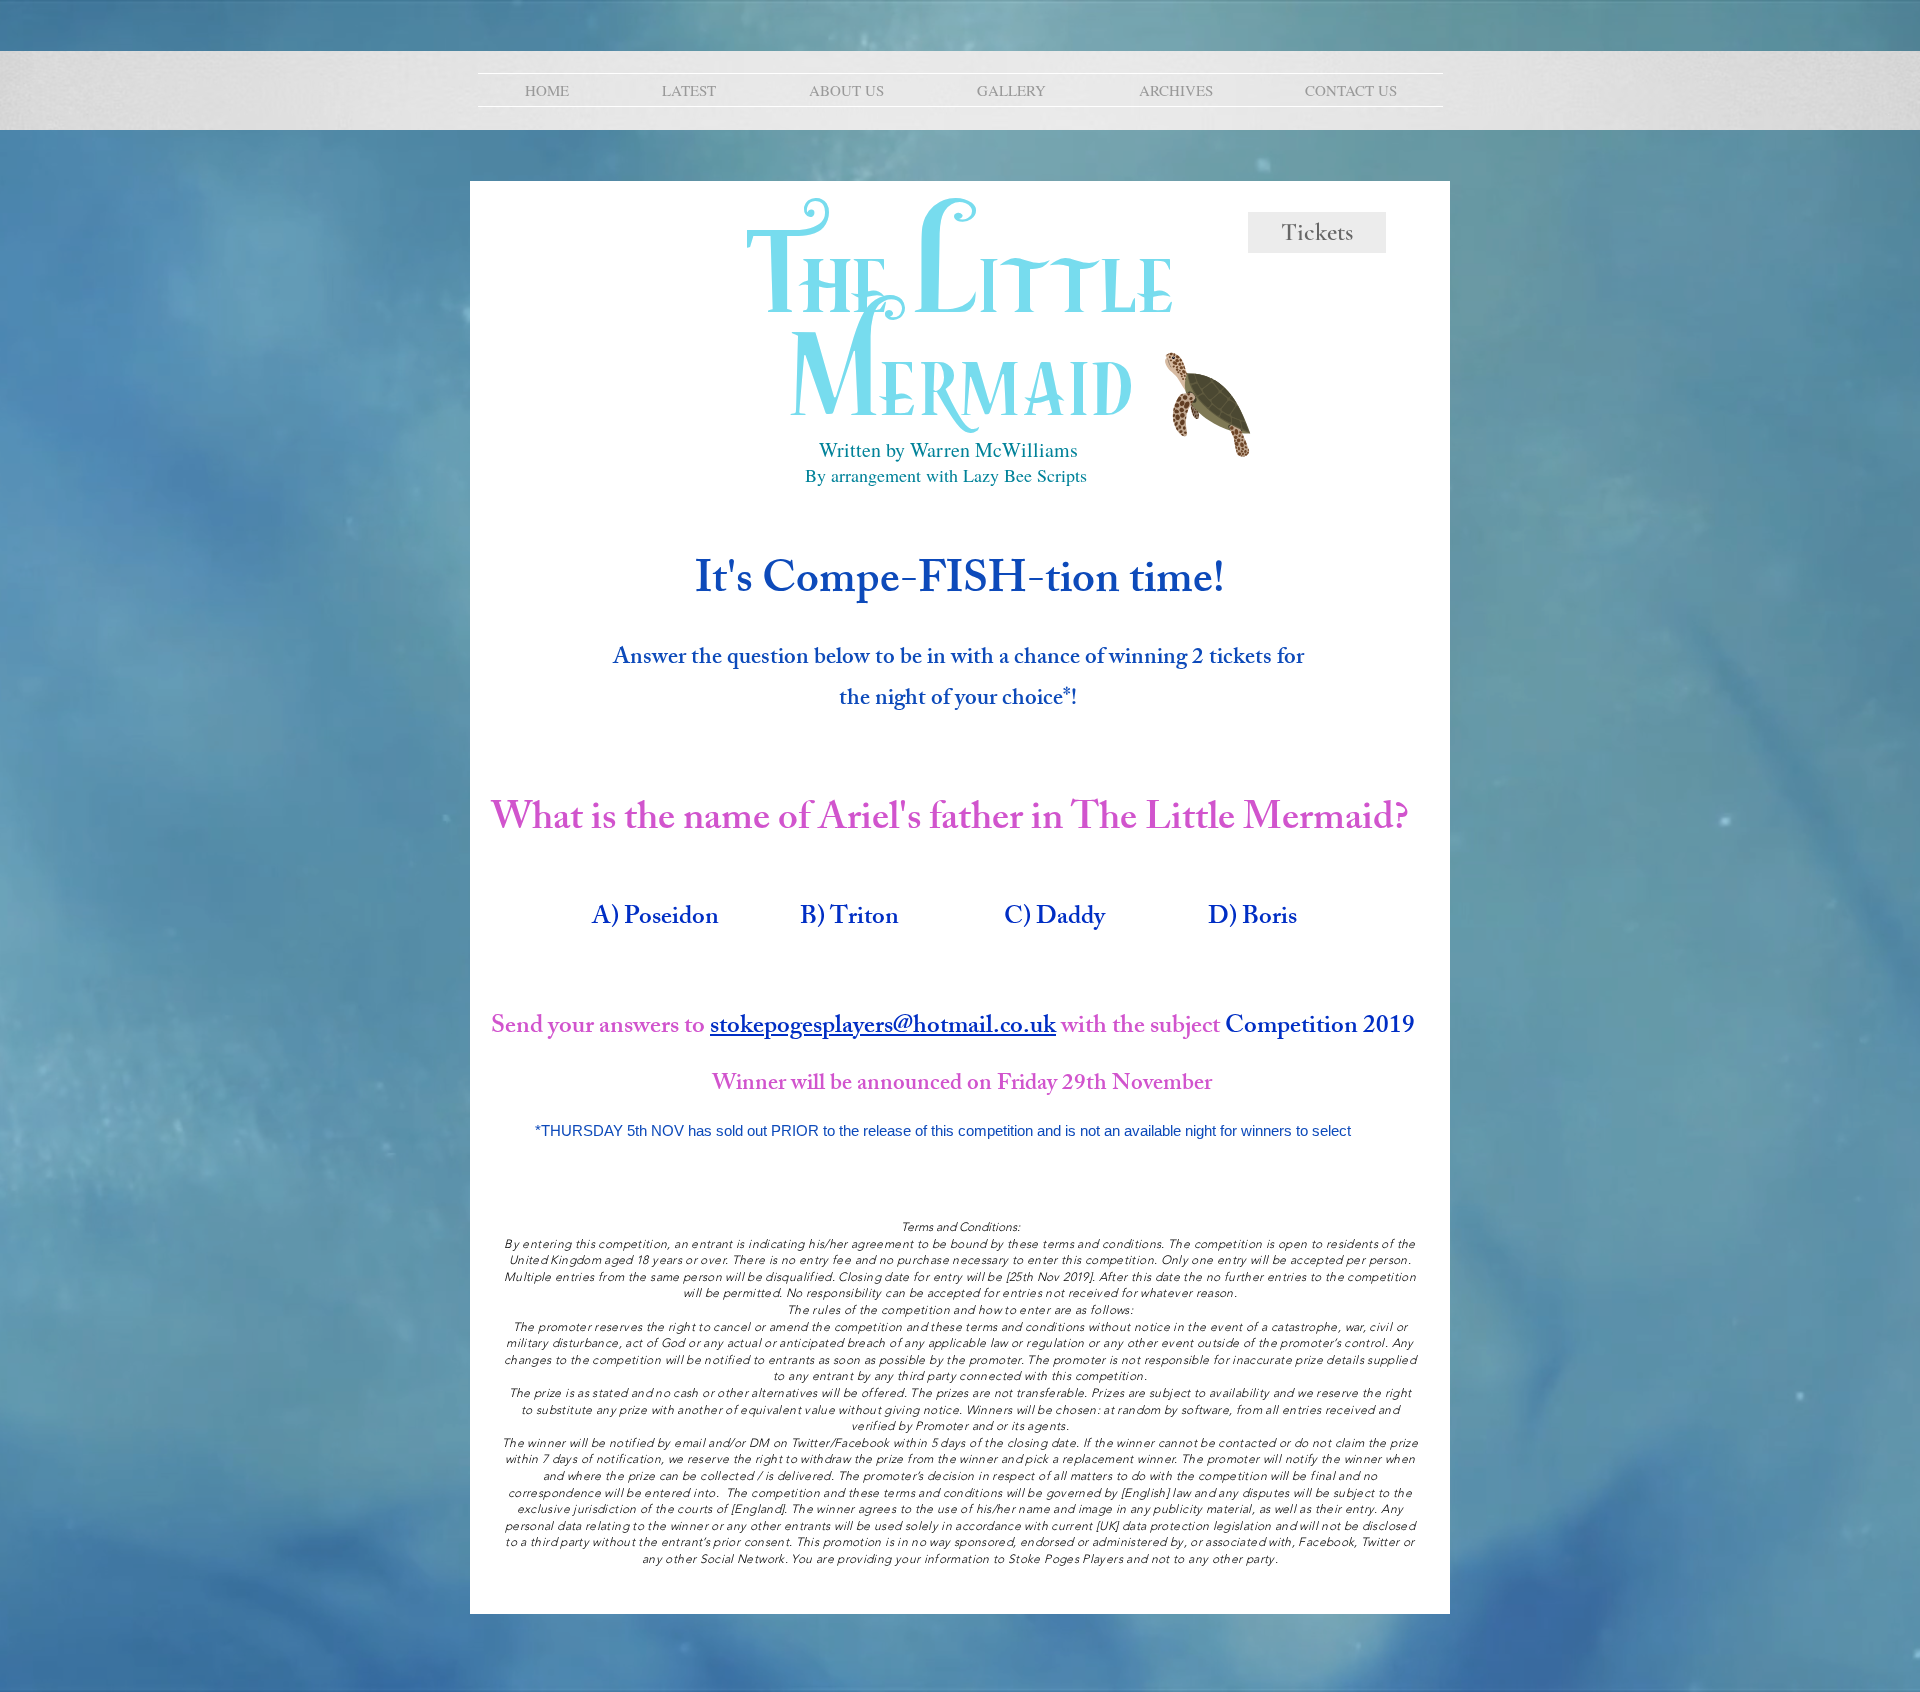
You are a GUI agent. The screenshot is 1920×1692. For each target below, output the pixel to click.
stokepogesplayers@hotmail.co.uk (883, 1028)
